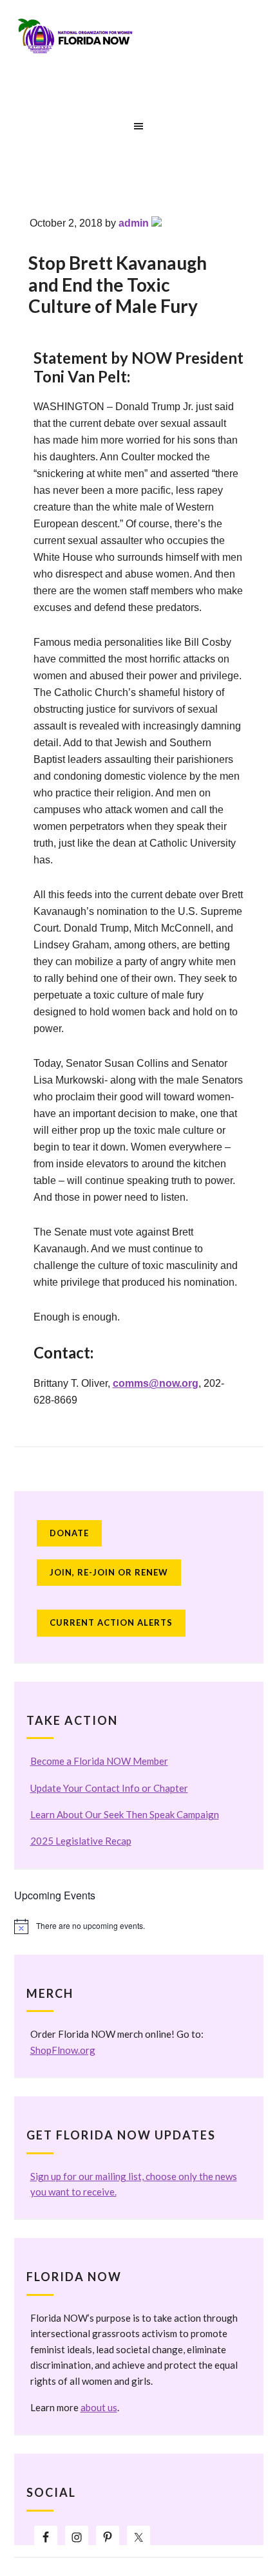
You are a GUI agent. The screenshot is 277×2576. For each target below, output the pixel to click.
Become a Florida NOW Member (99, 1761)
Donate (69, 1533)
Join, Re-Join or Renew (109, 1572)
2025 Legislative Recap (81, 1841)
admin (134, 223)
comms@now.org (156, 1383)
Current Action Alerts (111, 1622)
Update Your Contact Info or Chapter (109, 1788)
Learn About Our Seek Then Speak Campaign (125, 1814)
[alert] (139, 1926)
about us (99, 2407)
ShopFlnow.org (63, 2050)
